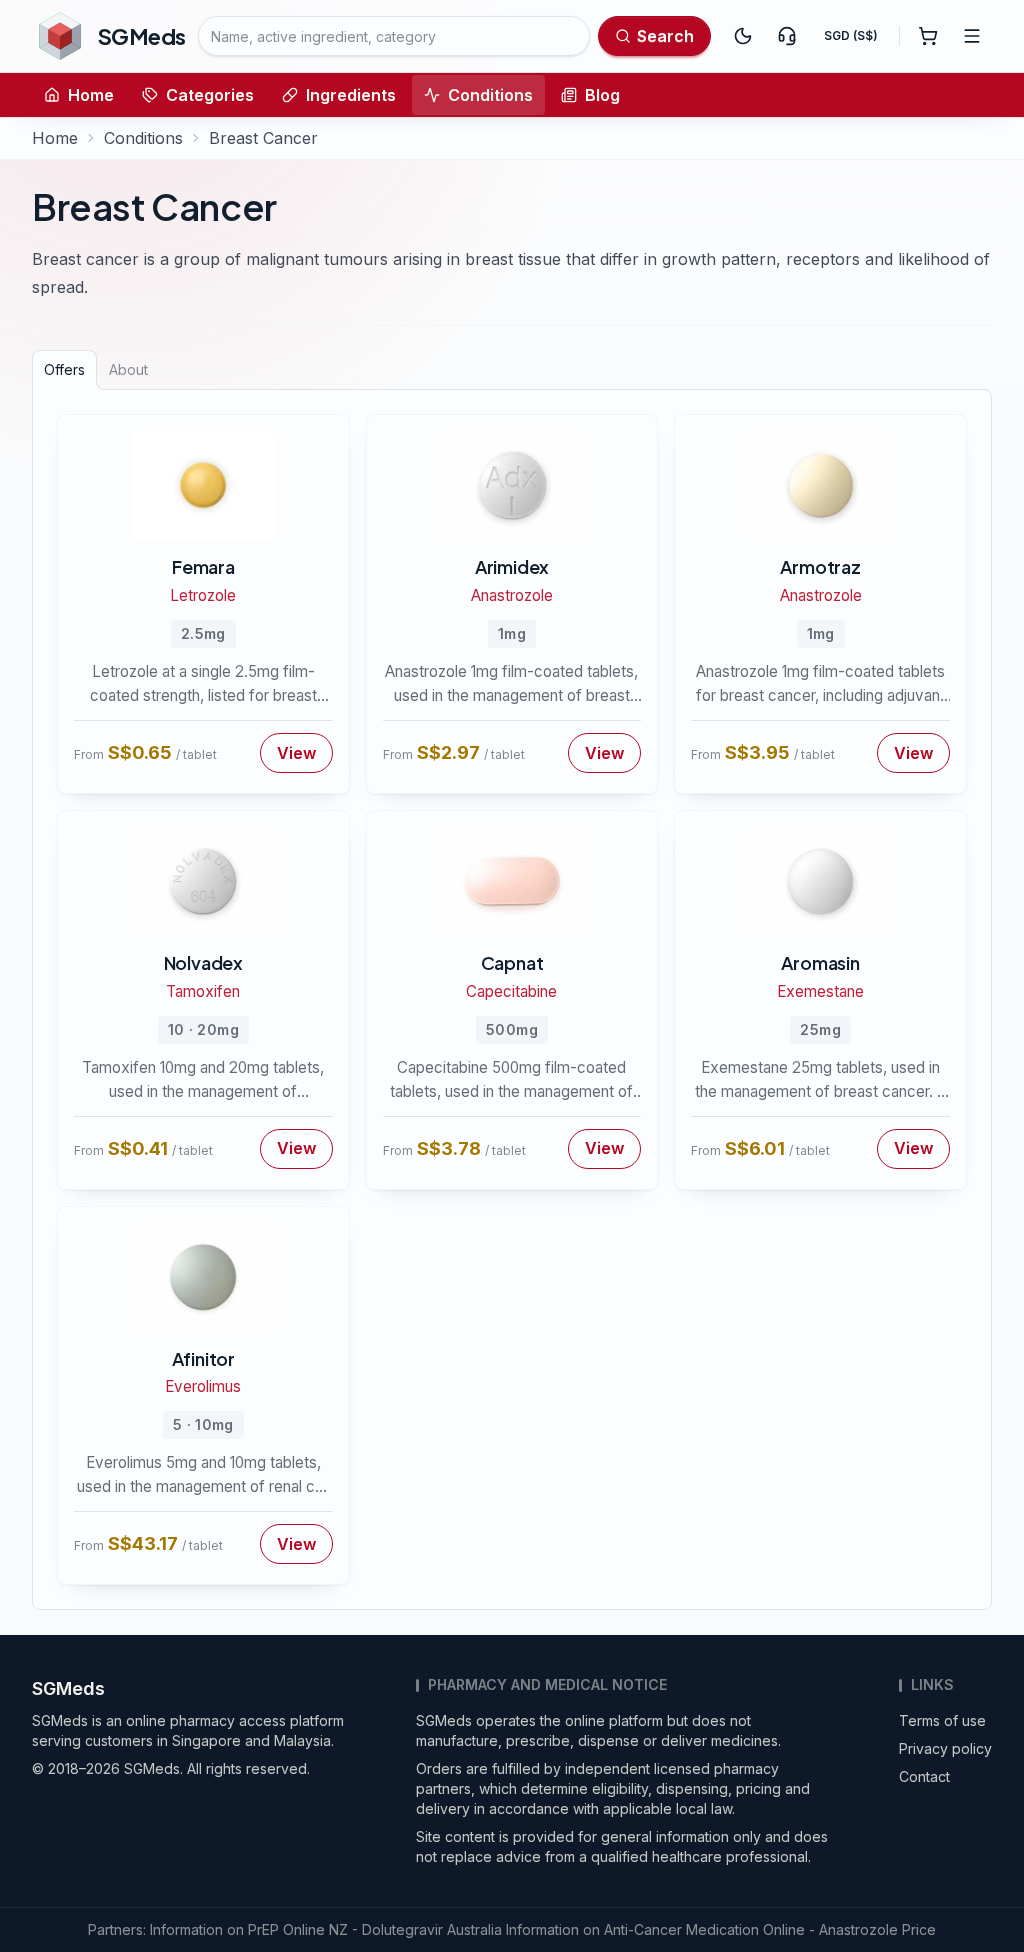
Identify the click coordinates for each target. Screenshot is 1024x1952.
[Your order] (928, 36)
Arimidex (512, 566)
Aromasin (820, 962)
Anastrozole (512, 595)
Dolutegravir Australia (432, 1929)
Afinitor (203, 1358)
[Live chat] (787, 36)
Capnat (512, 962)
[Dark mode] (743, 36)
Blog (602, 95)
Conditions (490, 95)
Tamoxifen (203, 991)
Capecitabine (511, 991)
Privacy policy (945, 1748)
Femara (203, 566)
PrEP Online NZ (298, 1929)
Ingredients (351, 95)
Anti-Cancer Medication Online (704, 1929)
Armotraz (820, 566)
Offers (64, 369)
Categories (210, 95)
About (128, 369)
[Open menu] (972, 36)
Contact (924, 1776)
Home (91, 95)
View (296, 753)
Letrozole (203, 595)
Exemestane (820, 991)
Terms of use (942, 1720)
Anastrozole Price (877, 1929)
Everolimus (203, 1386)
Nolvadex (203, 962)
